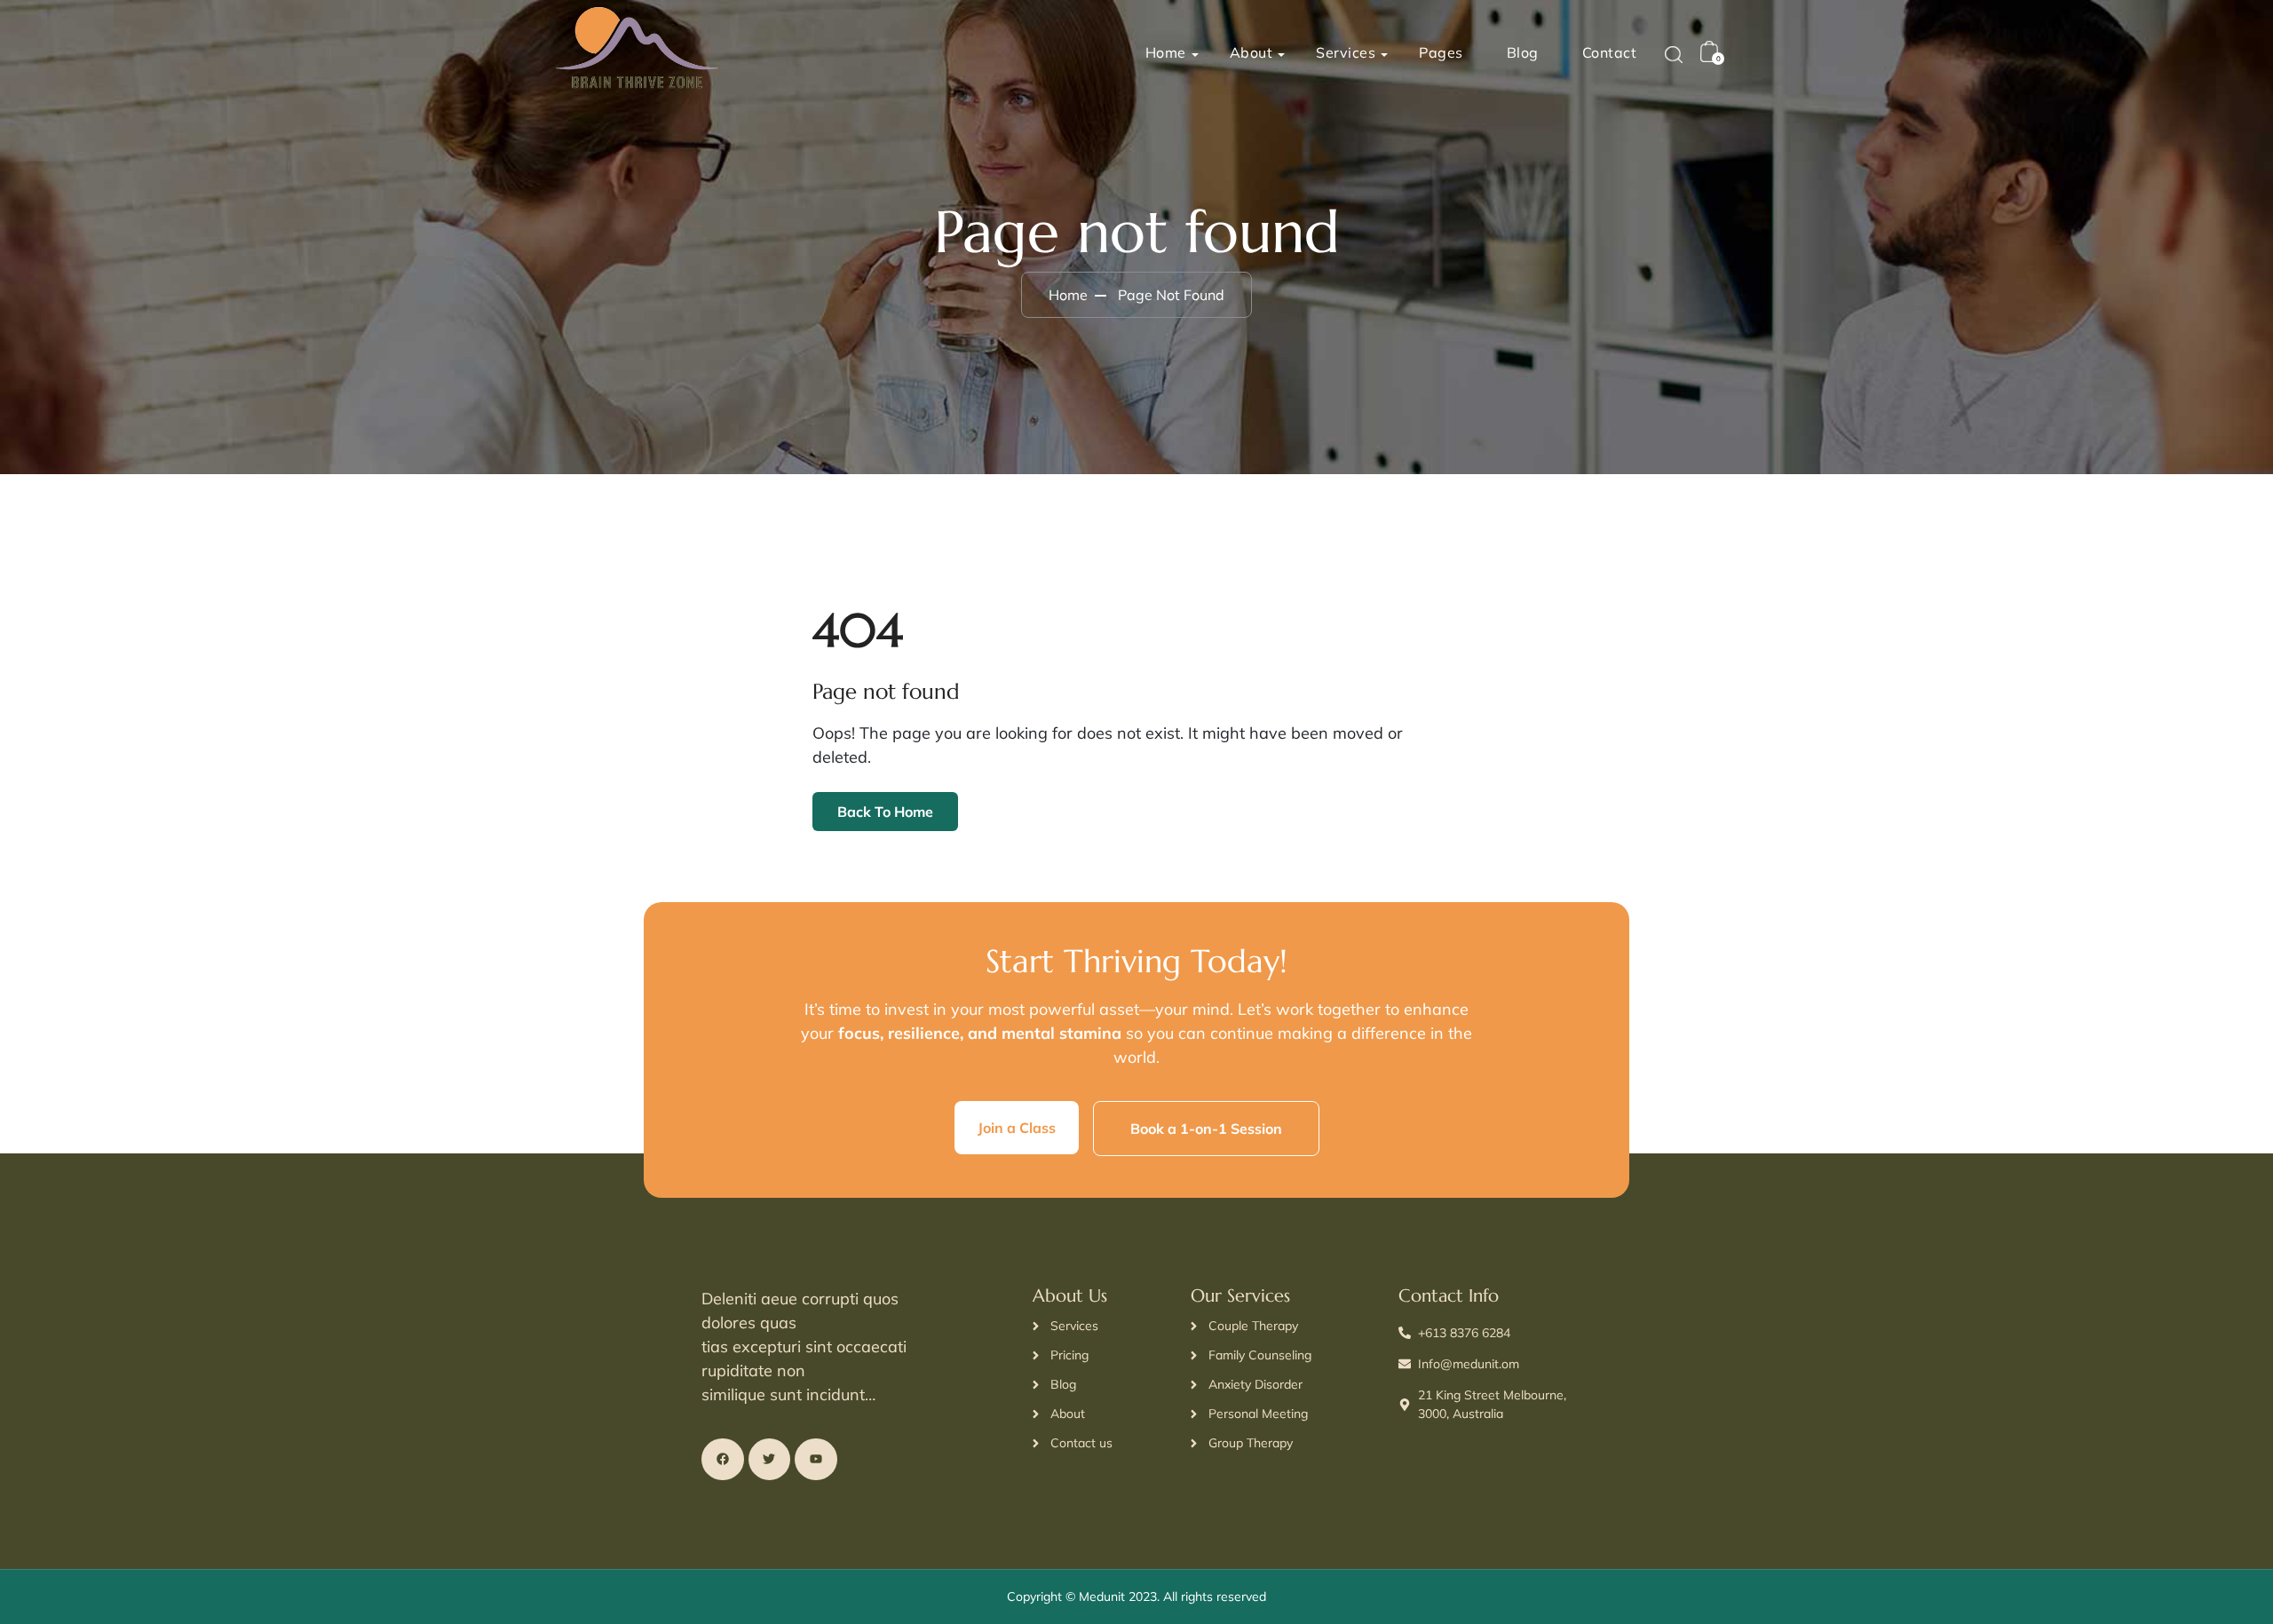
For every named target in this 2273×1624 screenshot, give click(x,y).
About (1251, 52)
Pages (1441, 52)
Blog (1523, 52)
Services (1346, 52)
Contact (1610, 52)
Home (1166, 52)
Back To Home (885, 812)
